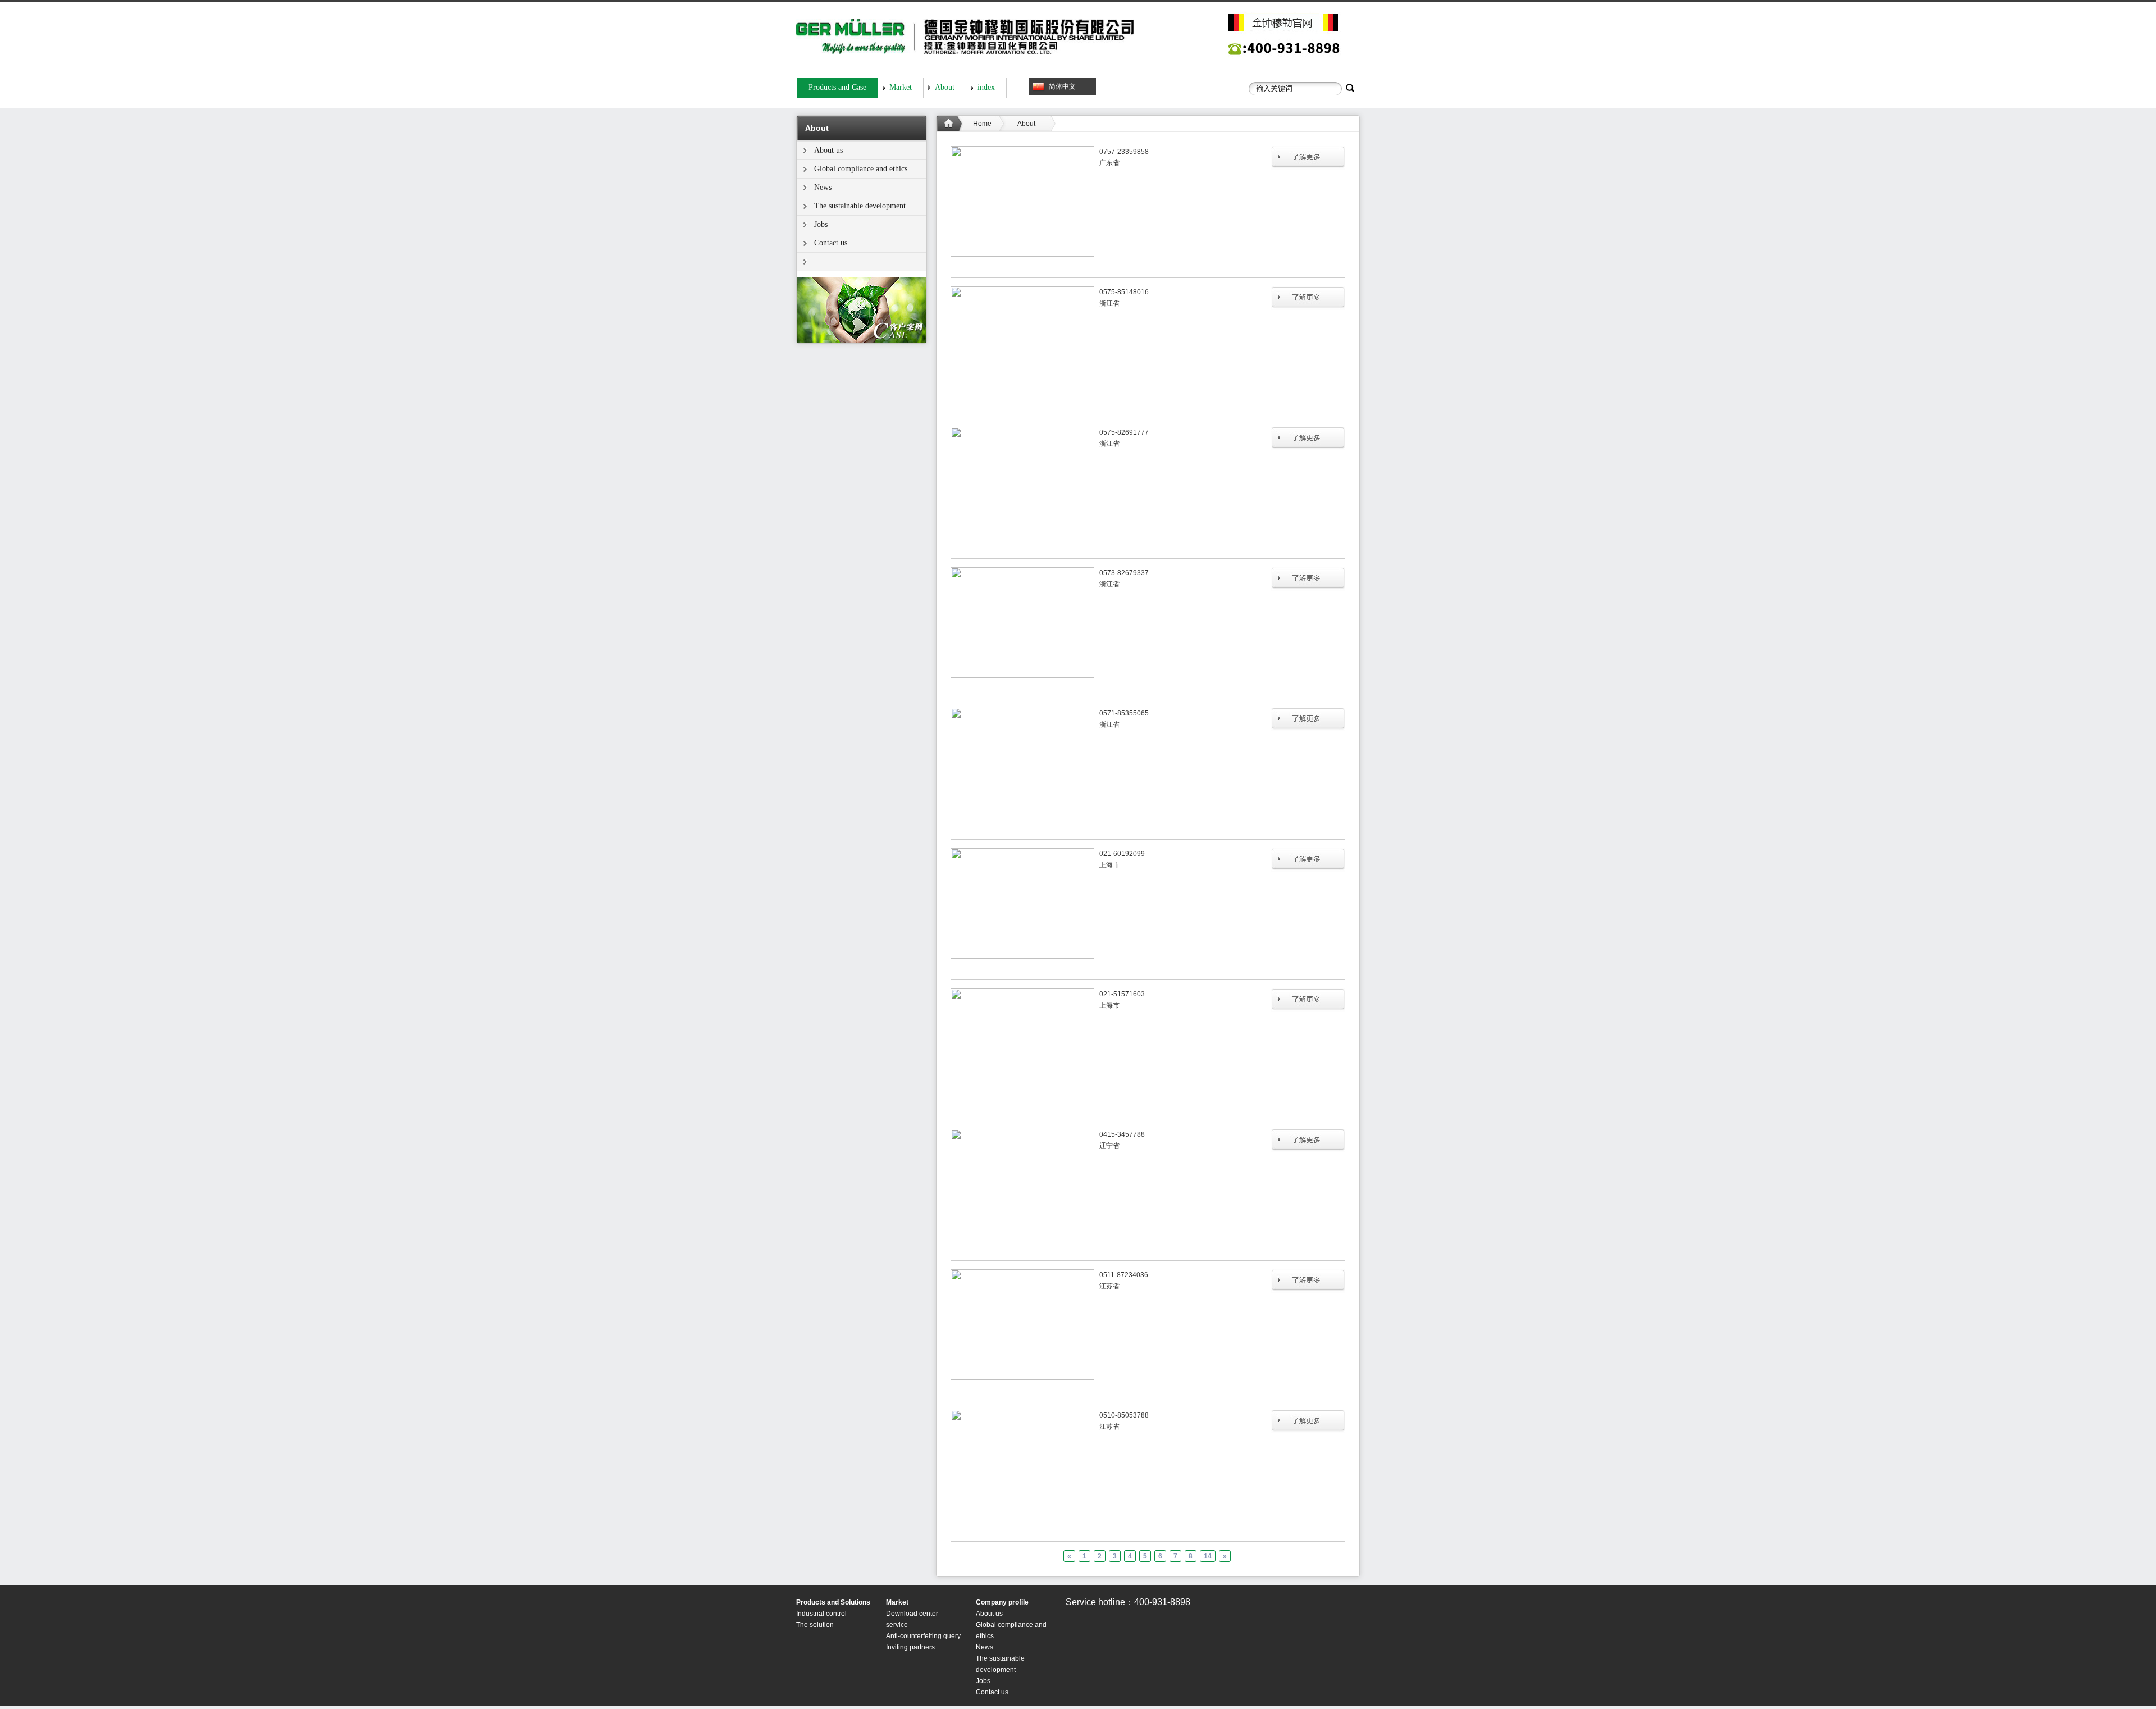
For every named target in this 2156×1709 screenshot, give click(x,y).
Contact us (831, 243)
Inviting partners (910, 1647)
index (986, 87)
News (823, 187)
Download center (912, 1614)
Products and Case (837, 87)
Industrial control (821, 1614)
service (897, 1625)
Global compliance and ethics (861, 169)
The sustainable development (860, 206)
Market (901, 87)
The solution (815, 1625)
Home (982, 124)
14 (1208, 1556)
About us (828, 150)
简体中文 (1062, 86)
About (945, 87)
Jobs (821, 224)
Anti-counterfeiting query (923, 1636)
